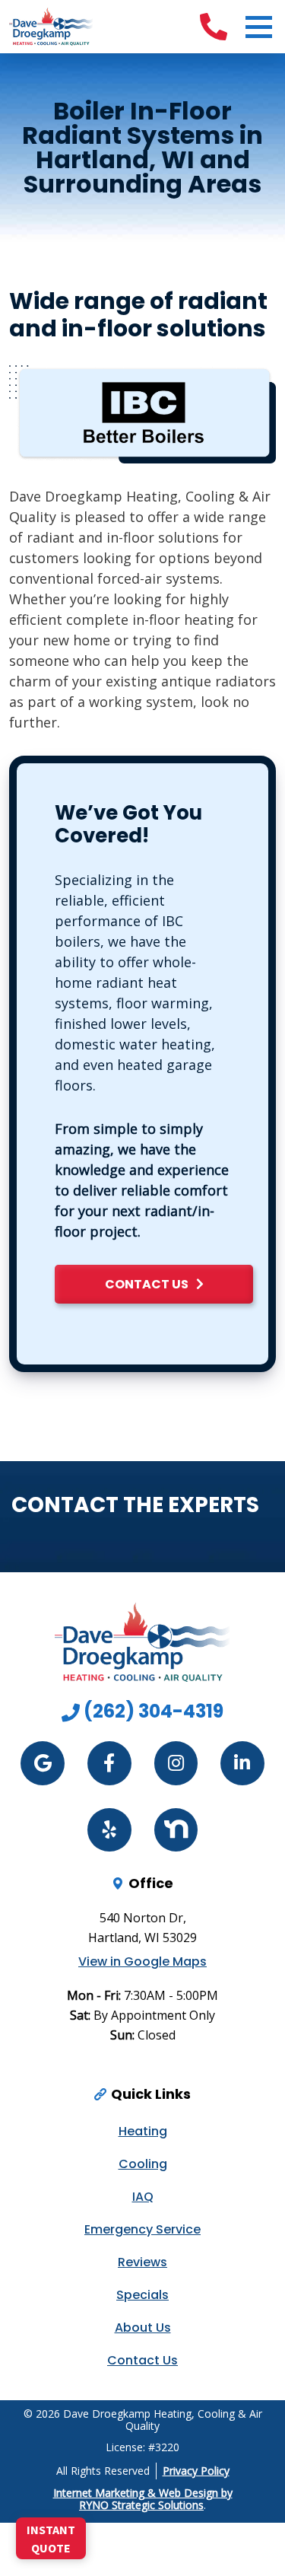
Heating (143, 2131)
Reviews (142, 2262)
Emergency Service (142, 2229)
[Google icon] (43, 1763)
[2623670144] (214, 27)
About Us (143, 2328)
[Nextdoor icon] (176, 1830)
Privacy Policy (196, 2471)
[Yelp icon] (109, 1830)
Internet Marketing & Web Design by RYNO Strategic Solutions (143, 2499)
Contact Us (142, 2360)
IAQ (143, 2197)
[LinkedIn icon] (242, 1763)
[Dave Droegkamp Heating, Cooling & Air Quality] (51, 25)
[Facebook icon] (109, 1763)
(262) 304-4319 (152, 1711)
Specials (142, 2295)
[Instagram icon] (176, 1763)
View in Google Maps (142, 1962)
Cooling (143, 2164)
